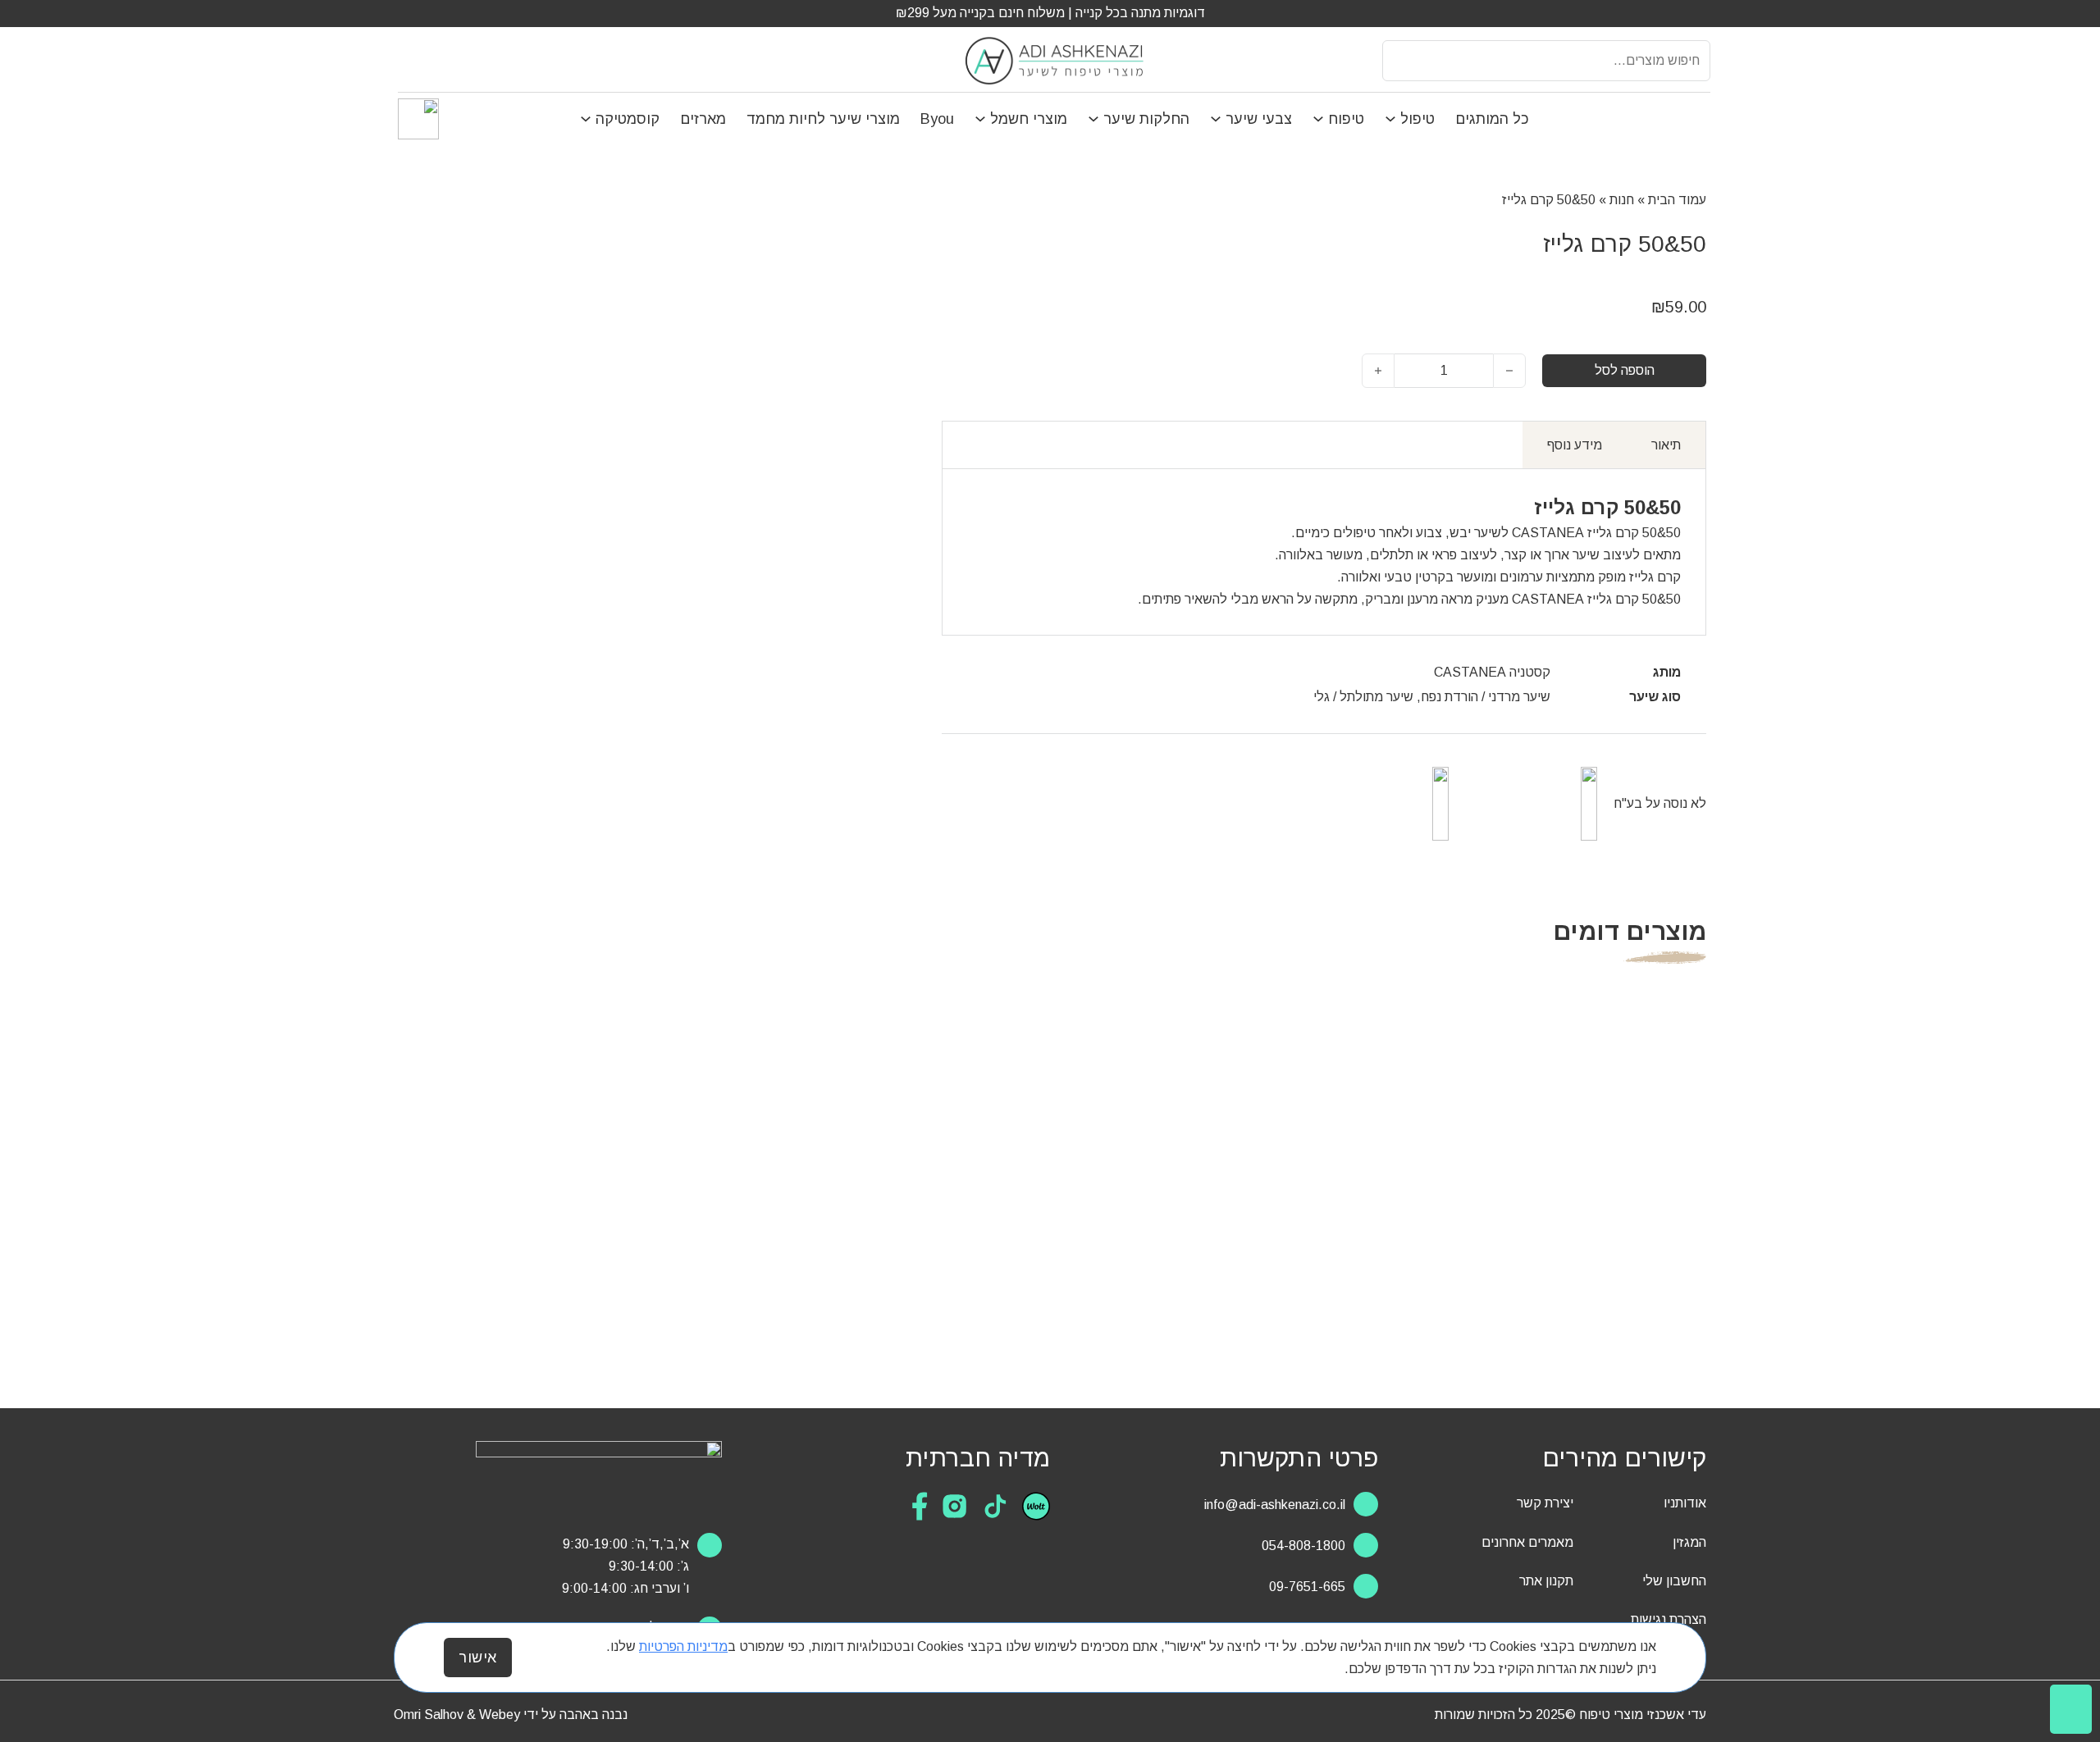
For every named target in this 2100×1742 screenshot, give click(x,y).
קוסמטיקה (628, 119)
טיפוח (1346, 119)
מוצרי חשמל (1029, 119)
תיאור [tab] (1666, 445)
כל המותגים (1492, 119)
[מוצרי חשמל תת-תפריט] (982, 119)
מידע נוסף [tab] (1575, 445)
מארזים (703, 119)
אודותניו (1685, 1503)
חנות (1622, 200)
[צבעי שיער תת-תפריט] (1218, 119)
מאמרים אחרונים (1527, 1542)
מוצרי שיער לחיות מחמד (823, 119)
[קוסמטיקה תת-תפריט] (588, 119)
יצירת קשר (1545, 1503)
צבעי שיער (1259, 119)
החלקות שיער (1146, 119)
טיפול (1417, 119)
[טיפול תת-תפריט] (1392, 119)
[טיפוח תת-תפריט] (1320, 119)
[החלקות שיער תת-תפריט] (1096, 119)
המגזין (1689, 1542)
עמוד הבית (1677, 200)
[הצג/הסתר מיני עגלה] (407, 60)
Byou (937, 119)
